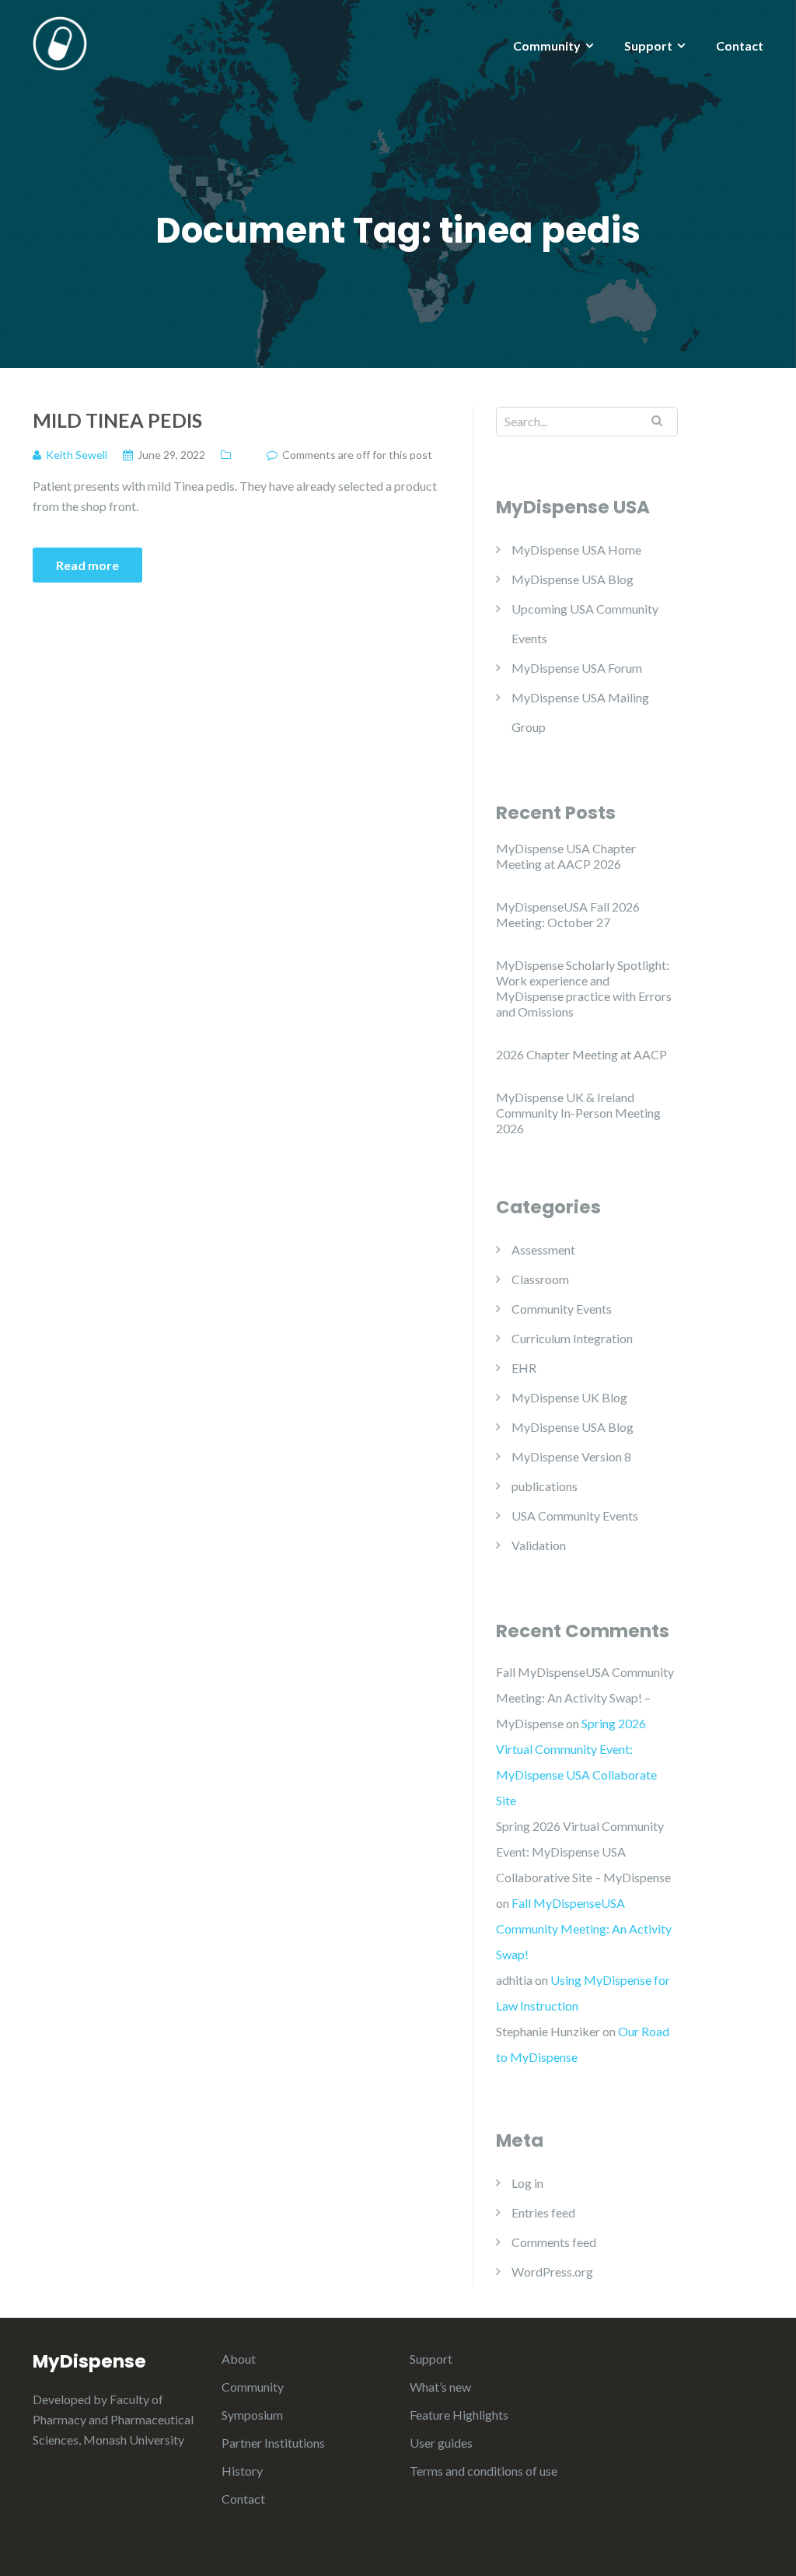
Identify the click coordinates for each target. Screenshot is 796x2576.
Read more (87, 565)
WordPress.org (552, 2271)
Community (547, 45)
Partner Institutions (273, 2443)
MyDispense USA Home (576, 549)
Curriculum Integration (572, 1338)
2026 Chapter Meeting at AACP (581, 1054)
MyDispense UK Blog (569, 1397)
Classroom (540, 1279)
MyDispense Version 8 (571, 1456)
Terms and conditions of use (484, 2471)
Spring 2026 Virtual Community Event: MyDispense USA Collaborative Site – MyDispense (583, 1851)
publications (545, 1486)
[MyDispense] (60, 42)
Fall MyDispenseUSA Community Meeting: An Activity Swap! (584, 1928)
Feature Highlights (459, 2415)
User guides (441, 2443)
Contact (740, 45)
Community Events (562, 1309)
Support (648, 45)
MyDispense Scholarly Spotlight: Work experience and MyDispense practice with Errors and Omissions (584, 988)
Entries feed (543, 2212)
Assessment (543, 1249)
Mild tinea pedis (117, 420)
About (239, 2359)
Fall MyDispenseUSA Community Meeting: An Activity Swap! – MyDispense (585, 1697)
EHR (524, 1368)
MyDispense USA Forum (577, 668)
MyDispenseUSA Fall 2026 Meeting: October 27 (568, 914)
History (242, 2471)
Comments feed (554, 2242)
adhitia (514, 1980)
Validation (539, 1545)
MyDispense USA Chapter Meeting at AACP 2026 (566, 856)
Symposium (252, 2415)
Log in (527, 2183)
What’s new (440, 2387)
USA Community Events (575, 1515)
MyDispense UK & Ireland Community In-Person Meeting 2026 (578, 1113)
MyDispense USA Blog (573, 579)
